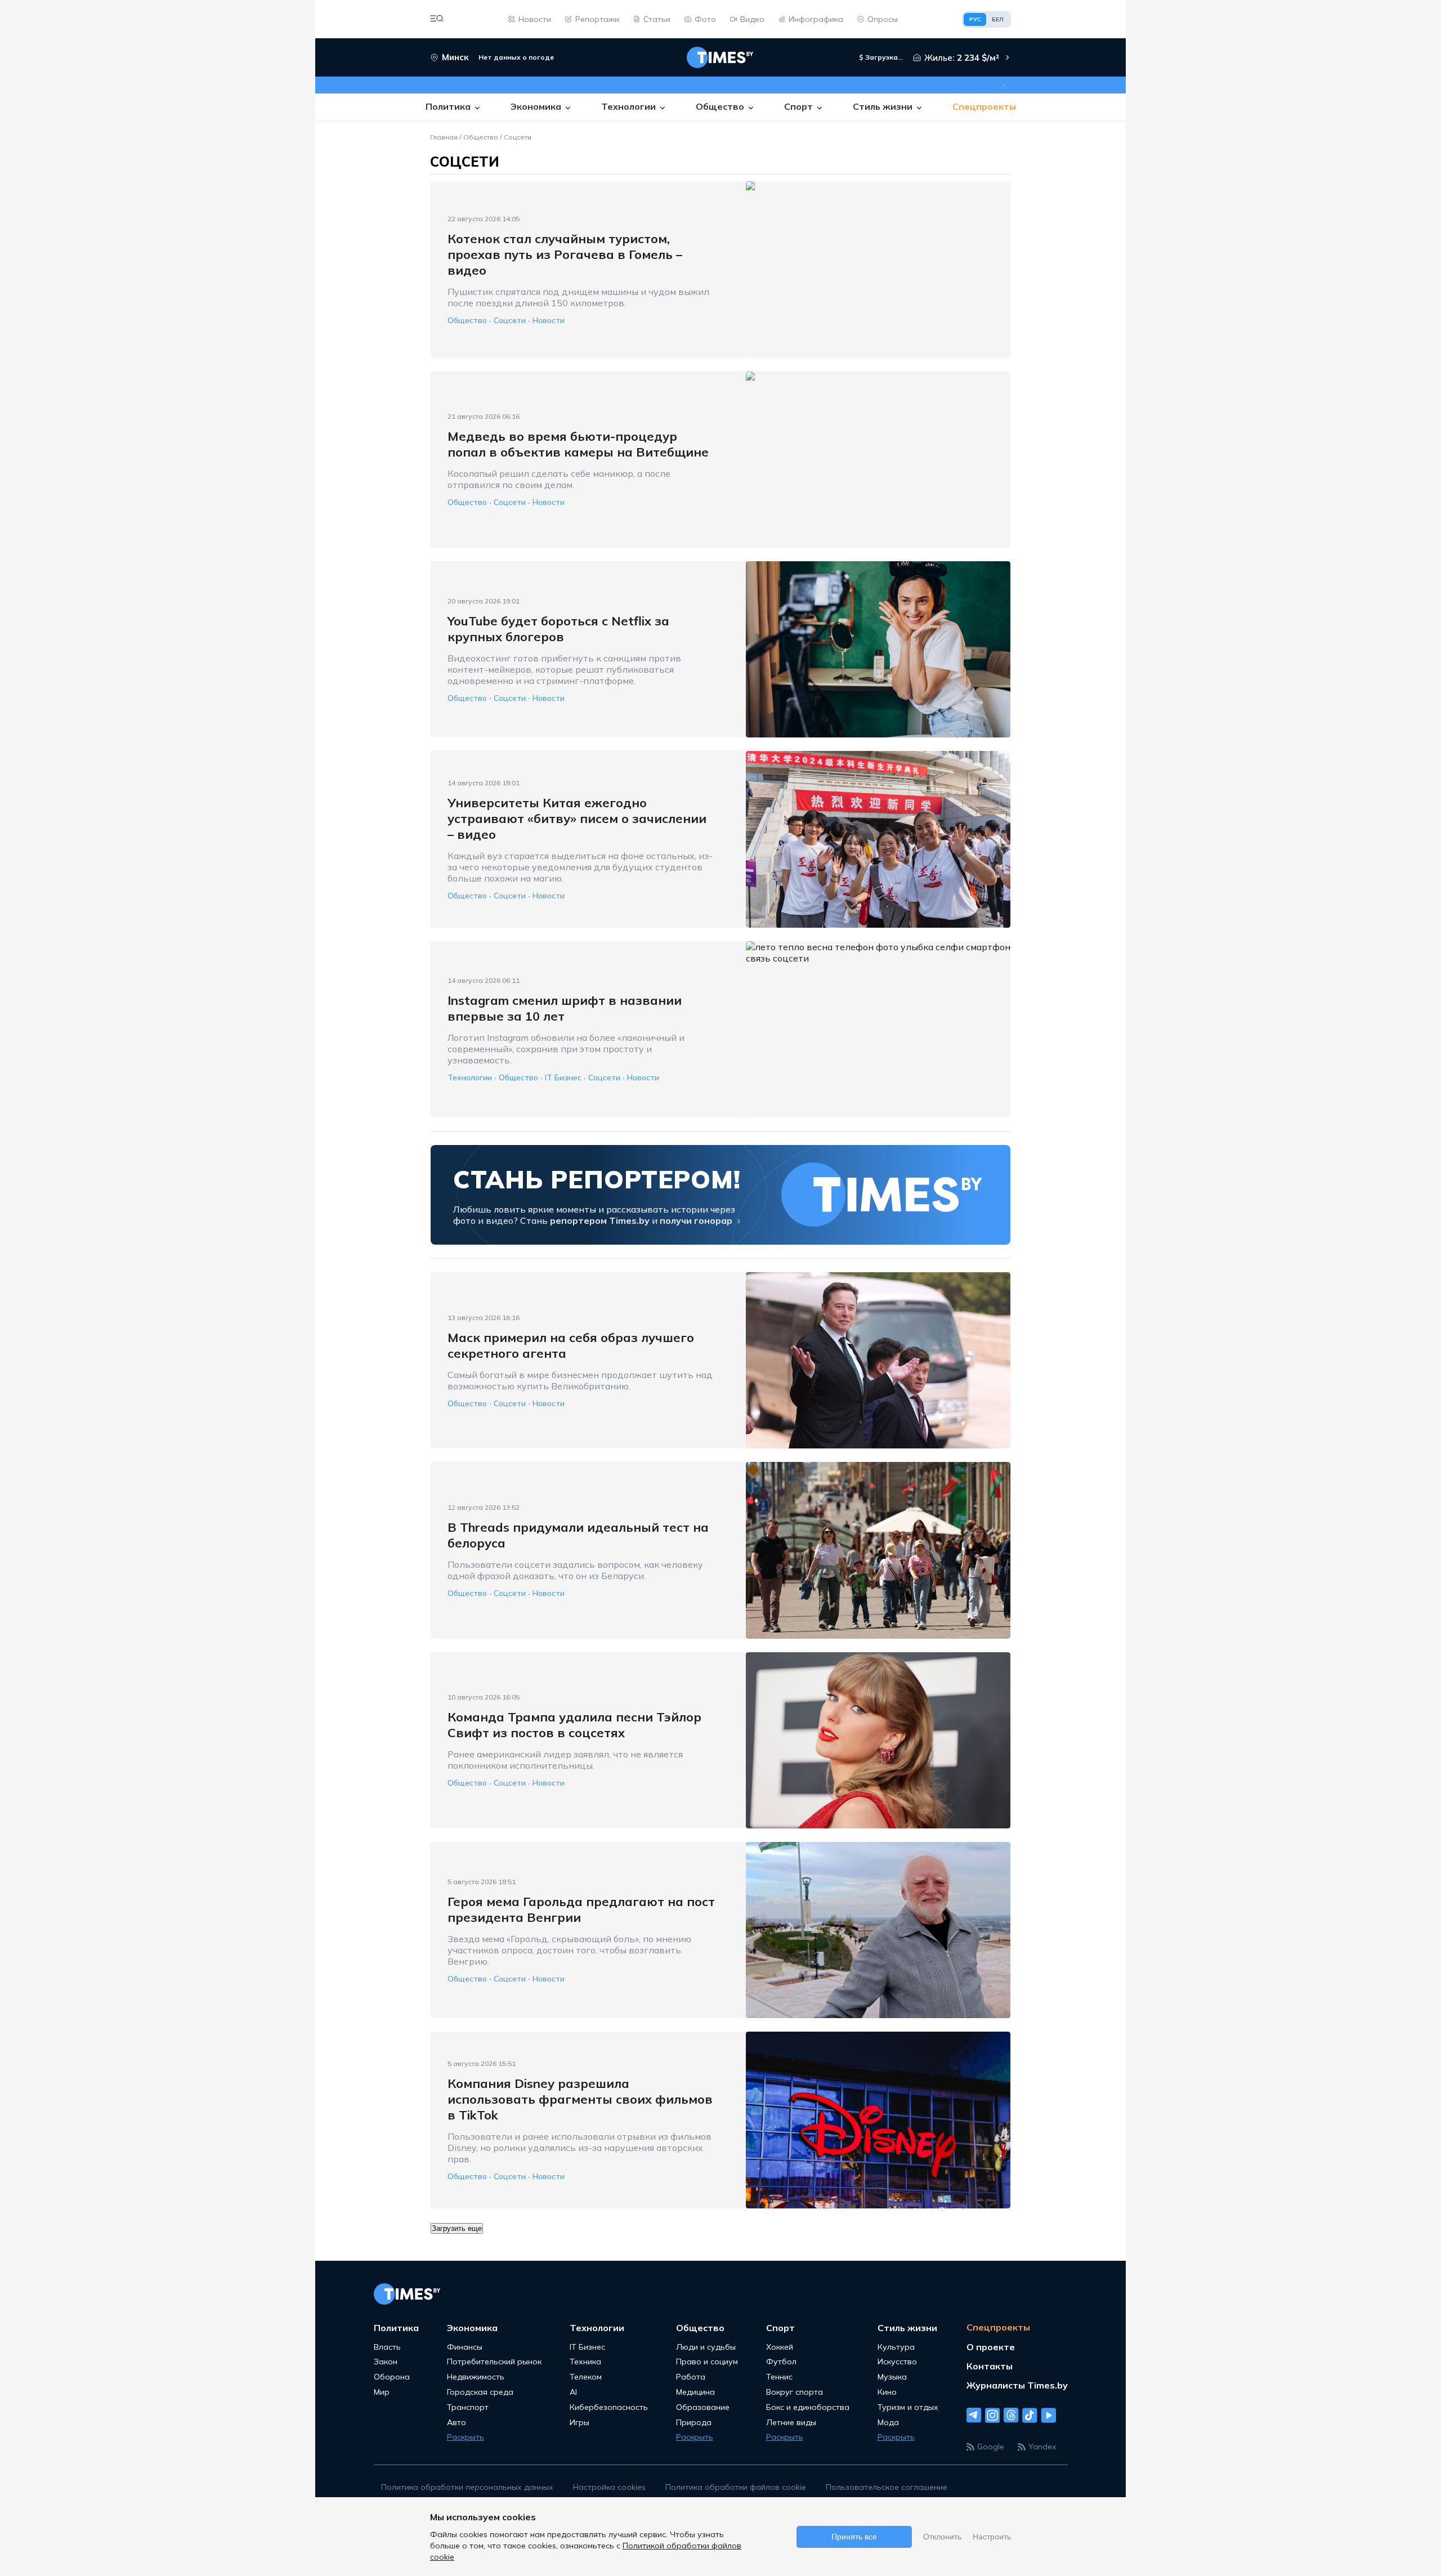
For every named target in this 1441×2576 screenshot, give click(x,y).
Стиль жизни (907, 2328)
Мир (382, 2392)
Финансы (465, 2347)
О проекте (991, 2347)
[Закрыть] (1004, 85)
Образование (703, 2407)
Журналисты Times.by (1017, 2385)
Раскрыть (466, 2437)
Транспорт (468, 2407)
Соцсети (518, 137)
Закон (386, 2362)
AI (573, 2392)
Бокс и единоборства (808, 2407)
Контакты (990, 2366)
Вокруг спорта (795, 2392)
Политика (396, 2328)
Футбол (781, 2362)
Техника (585, 2362)
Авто (457, 2423)
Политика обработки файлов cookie (736, 2487)
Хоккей (780, 2347)
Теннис (779, 2377)
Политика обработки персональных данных (467, 2487)
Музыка (892, 2377)
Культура (896, 2347)
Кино (887, 2392)
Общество (481, 137)
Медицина (695, 2392)
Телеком (586, 2377)
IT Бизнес (563, 1078)
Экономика (472, 2328)
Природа (694, 2423)
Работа (691, 2377)
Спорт (780, 2328)
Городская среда (480, 2392)
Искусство (897, 2362)
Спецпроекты (998, 2327)
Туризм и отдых (908, 2407)
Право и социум (707, 2362)
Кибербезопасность (609, 2407)
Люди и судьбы (706, 2347)
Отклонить (942, 2537)
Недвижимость (476, 2377)
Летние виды (791, 2423)
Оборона (392, 2377)
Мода (888, 2423)
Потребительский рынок (494, 2362)
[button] (437, 19)
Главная (444, 137)
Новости (549, 321)
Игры (579, 2423)
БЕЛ (998, 19)
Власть (387, 2347)
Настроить (992, 2537)
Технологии (470, 1078)
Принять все (854, 2537)
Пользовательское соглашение (887, 2487)
